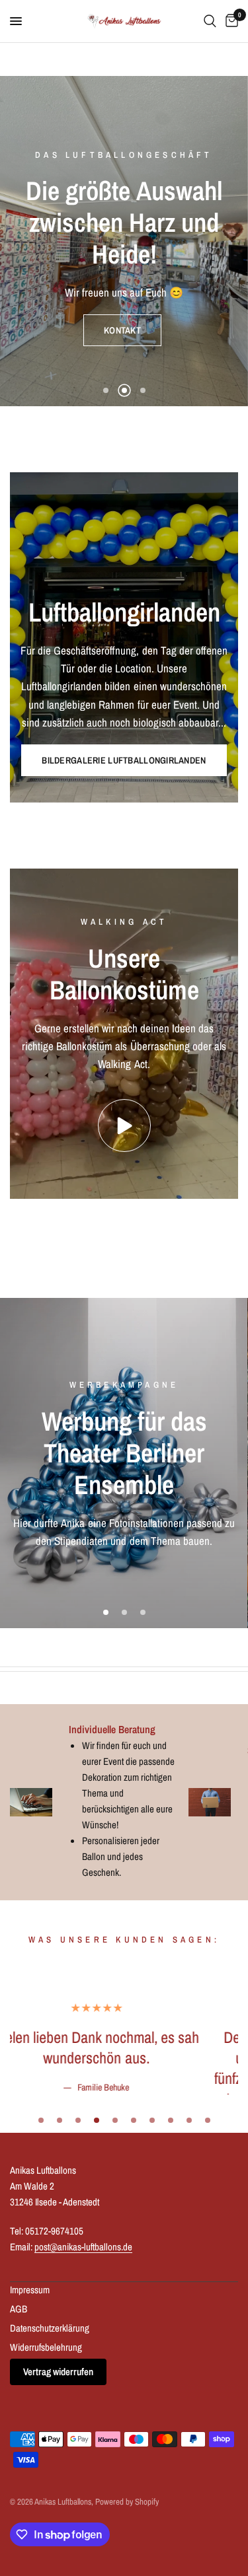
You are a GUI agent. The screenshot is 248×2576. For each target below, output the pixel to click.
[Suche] (210, 21)
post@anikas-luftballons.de (83, 2411)
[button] (122, 299)
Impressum (30, 2454)
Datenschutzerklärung (50, 2492)
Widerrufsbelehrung (46, 2512)
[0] (229, 21)
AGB (19, 2473)
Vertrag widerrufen (58, 2536)
